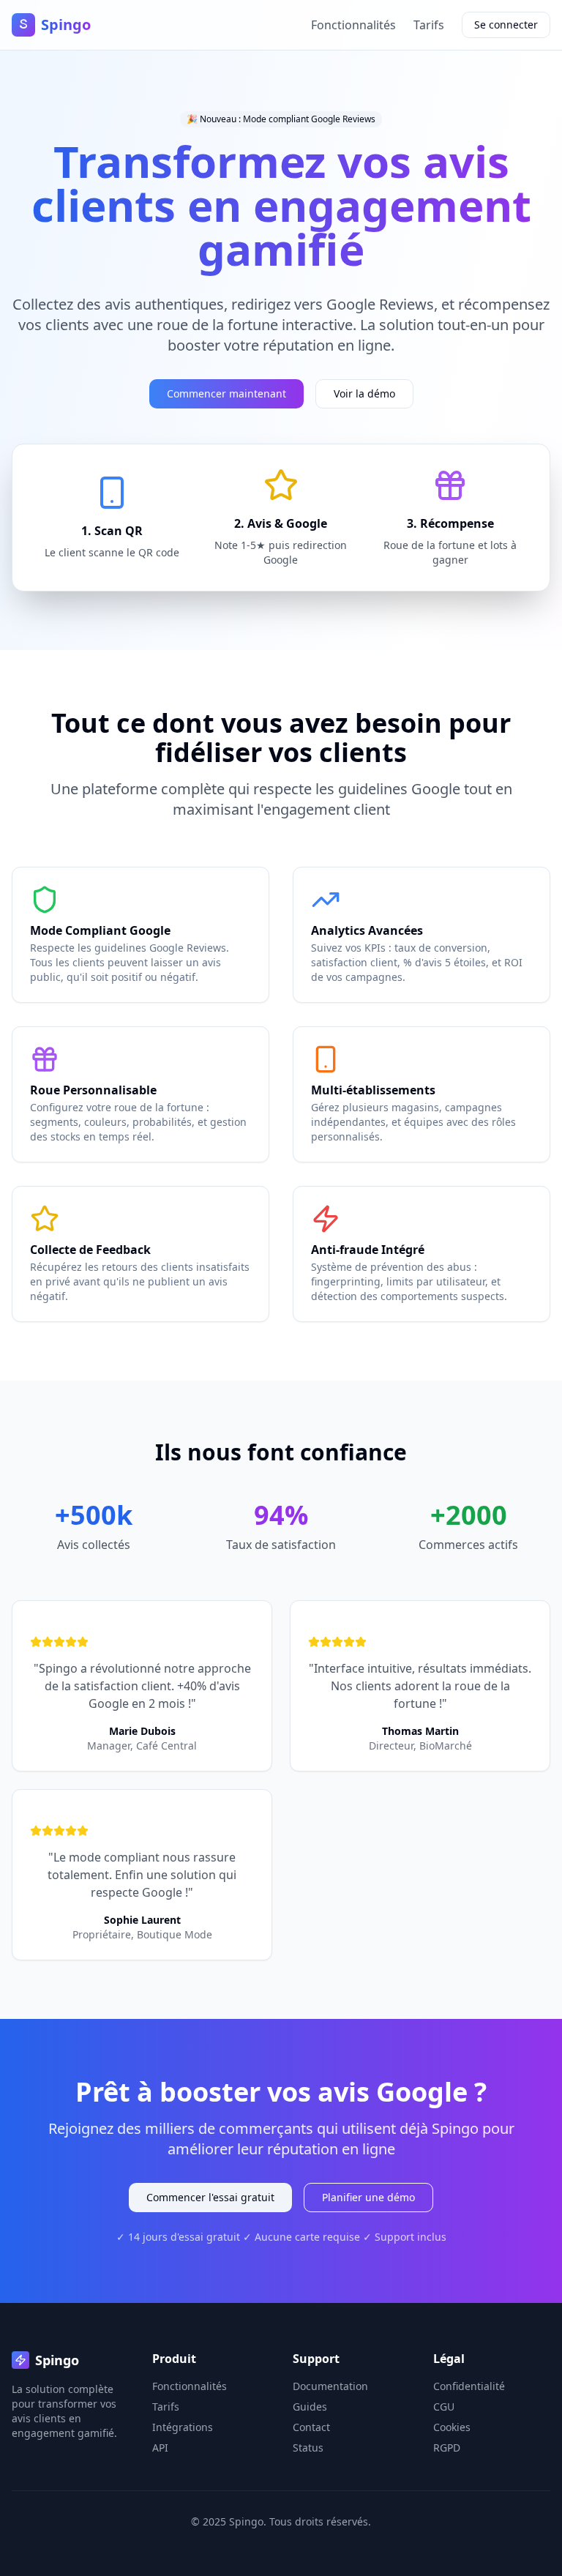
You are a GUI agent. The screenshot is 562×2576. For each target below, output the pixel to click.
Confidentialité (469, 2386)
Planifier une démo (368, 2197)
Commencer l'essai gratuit (210, 2197)
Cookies (452, 2427)
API (160, 2448)
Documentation (330, 2386)
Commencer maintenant (226, 393)
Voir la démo (364, 393)
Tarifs (429, 25)
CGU (444, 2407)
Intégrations (183, 2427)
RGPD (447, 2448)
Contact (311, 2427)
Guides (310, 2407)
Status (308, 2448)
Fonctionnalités (353, 25)
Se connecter (506, 25)
